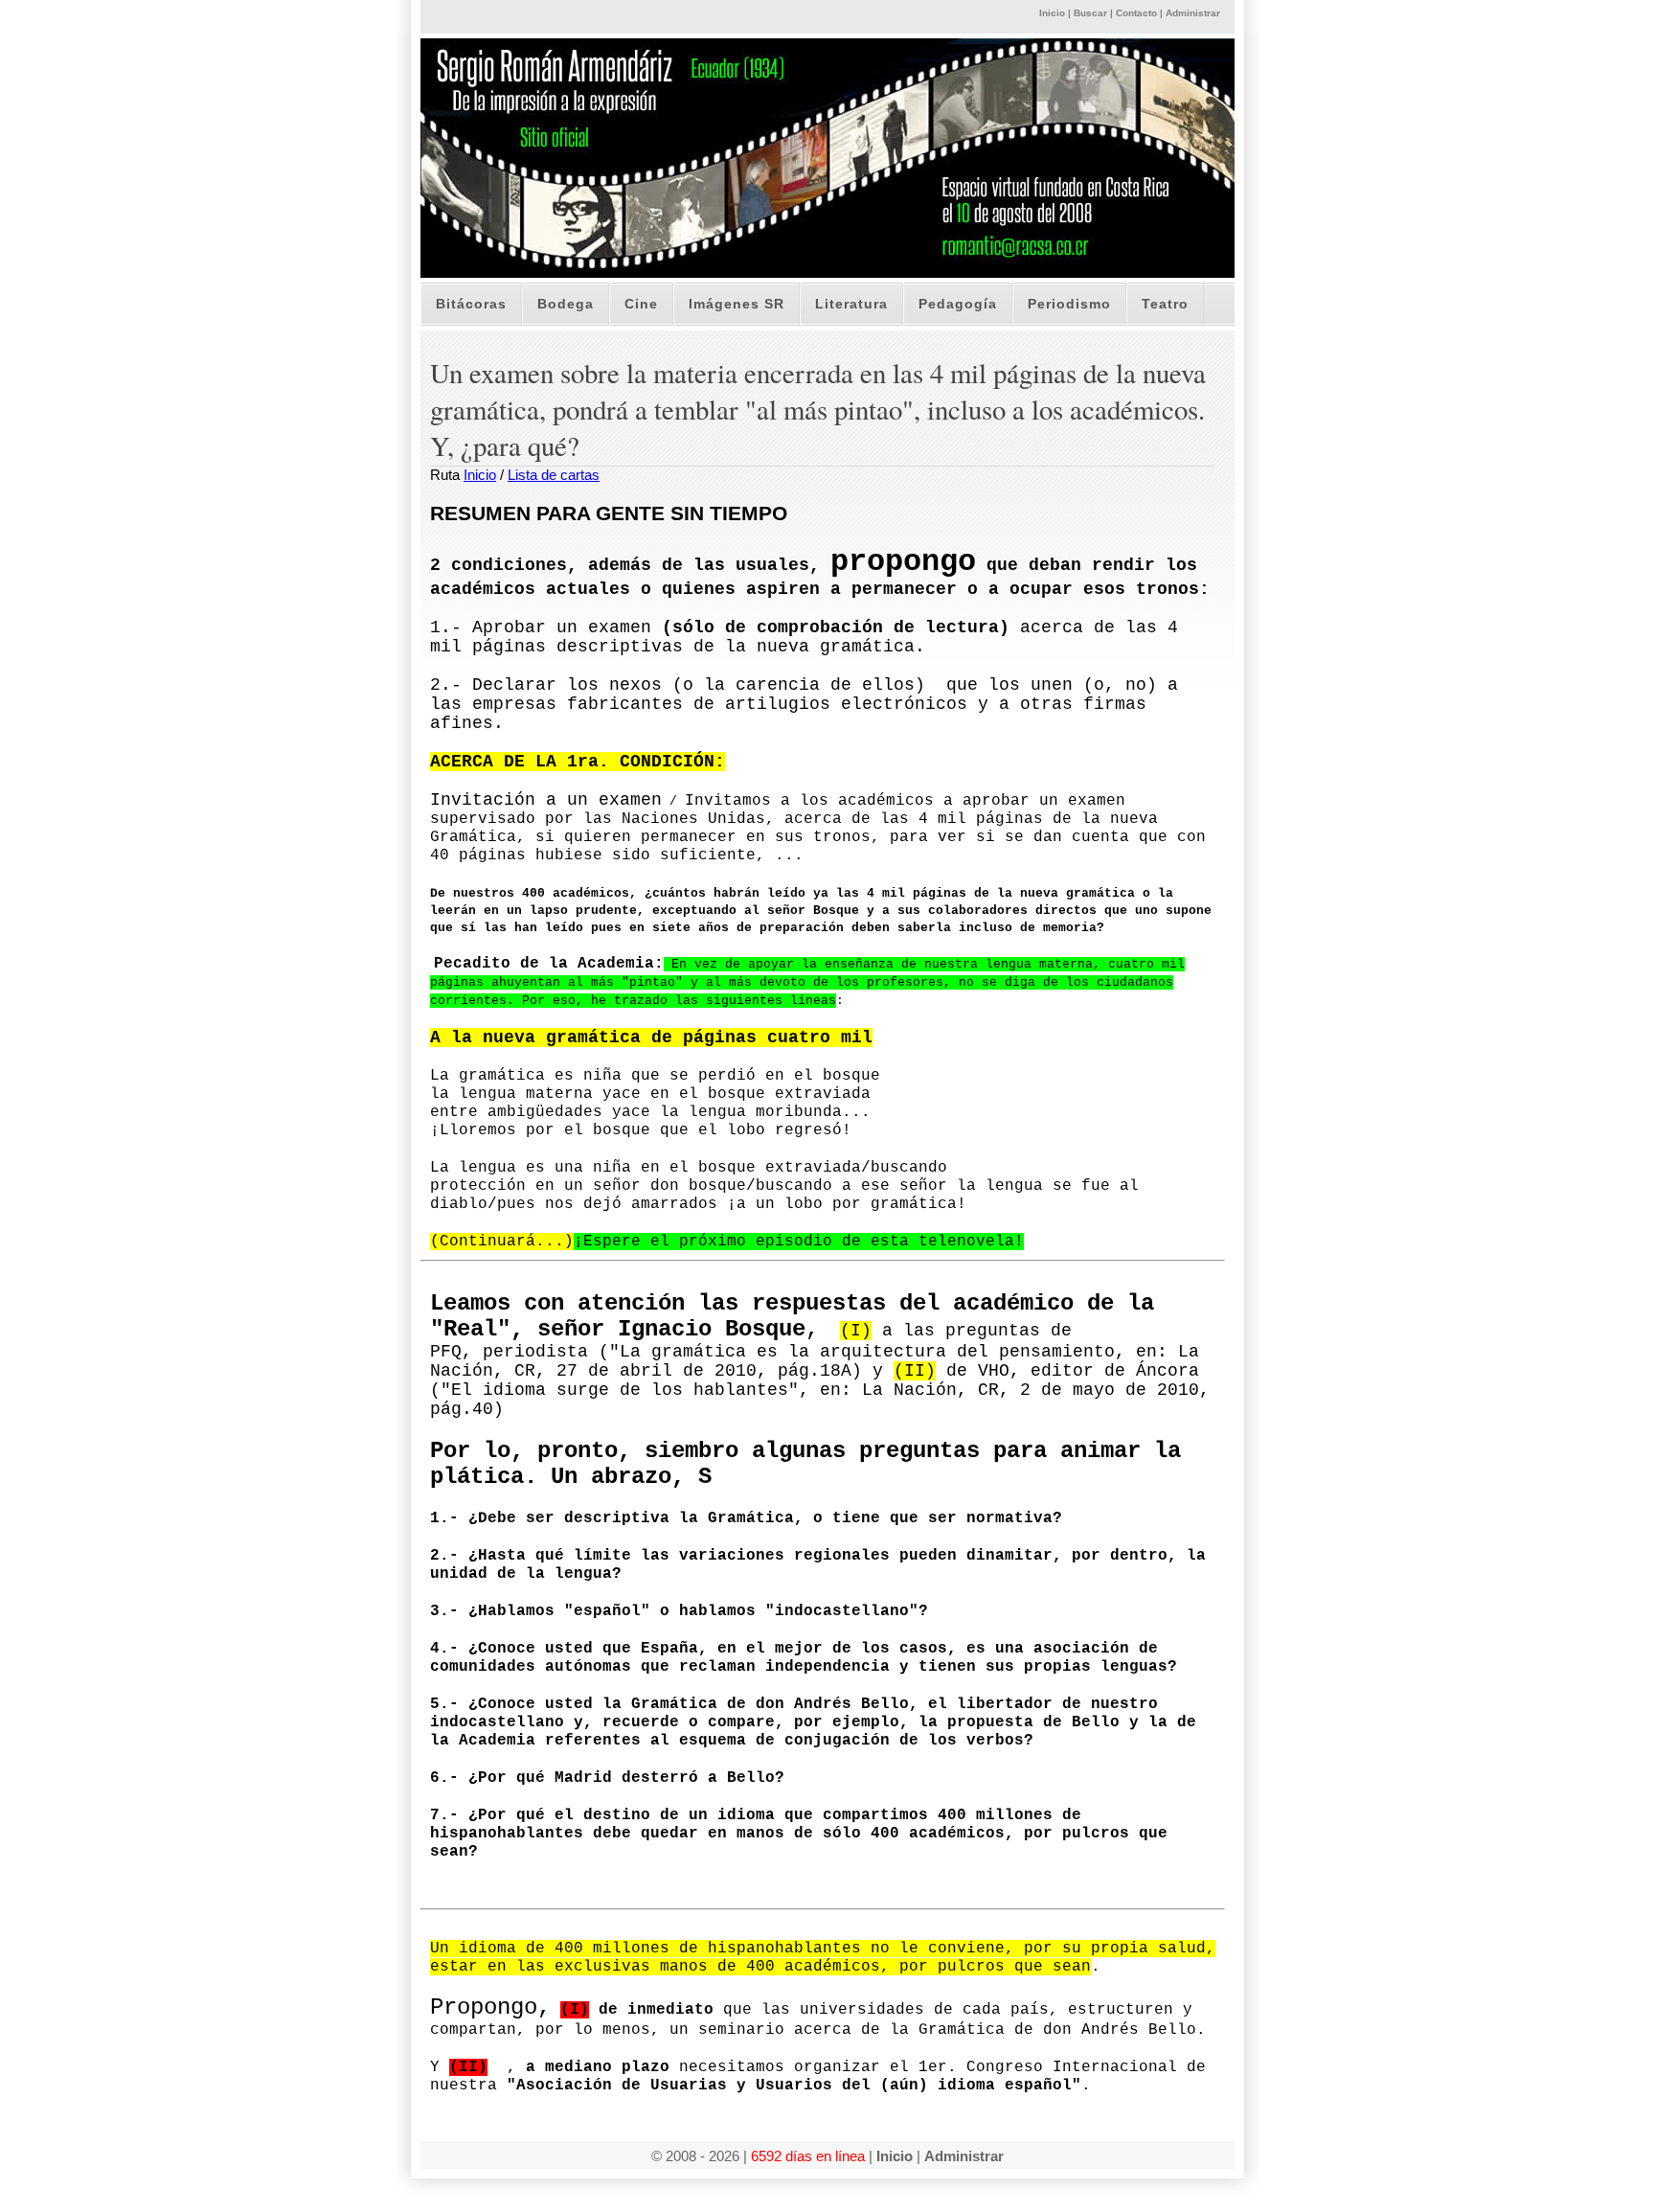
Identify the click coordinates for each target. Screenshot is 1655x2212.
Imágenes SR (737, 304)
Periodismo (1069, 304)
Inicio (1052, 13)
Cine (641, 304)
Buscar (1090, 13)
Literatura (851, 304)
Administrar (1193, 13)
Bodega (566, 304)
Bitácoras (471, 304)
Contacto (1136, 13)
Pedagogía (958, 304)
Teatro (1165, 304)
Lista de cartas (554, 475)
